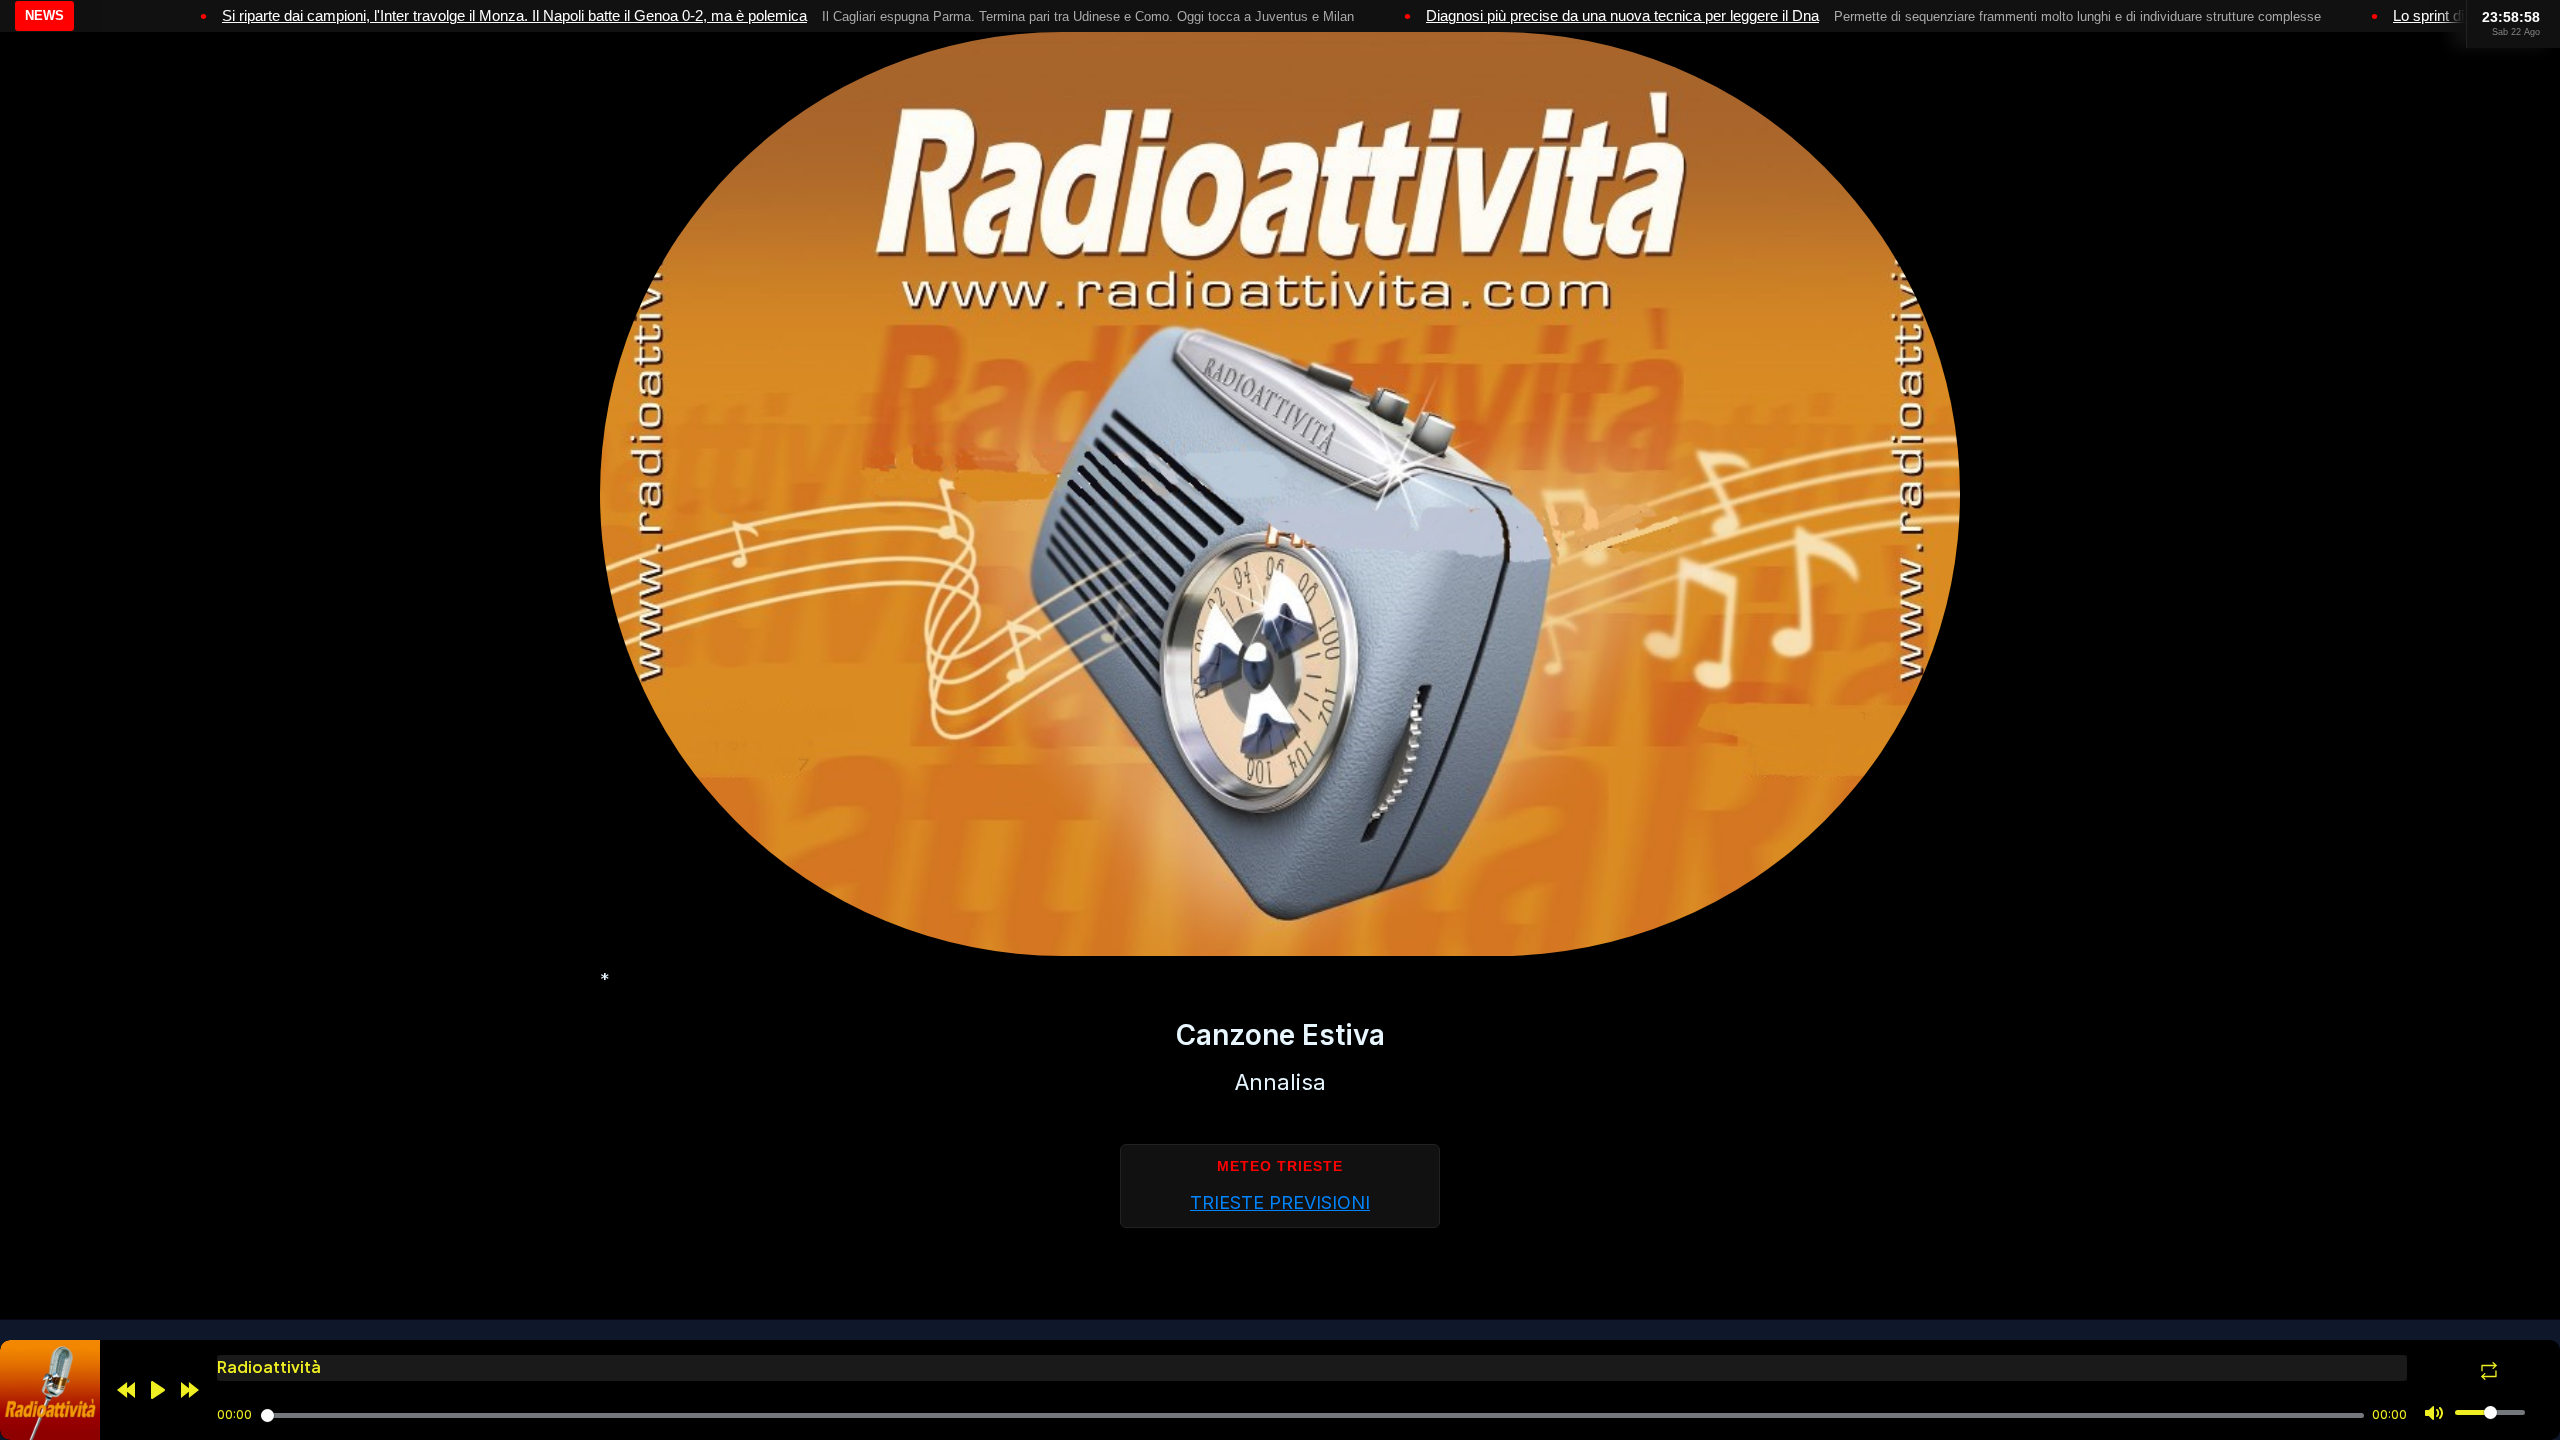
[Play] (158, 1390)
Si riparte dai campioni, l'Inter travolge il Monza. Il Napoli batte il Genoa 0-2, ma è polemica (514, 15)
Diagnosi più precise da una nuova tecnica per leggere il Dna (1622, 15)
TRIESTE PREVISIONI (1280, 1202)
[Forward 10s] (190, 1390)
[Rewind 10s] (126, 1390)
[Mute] (2434, 1413)
